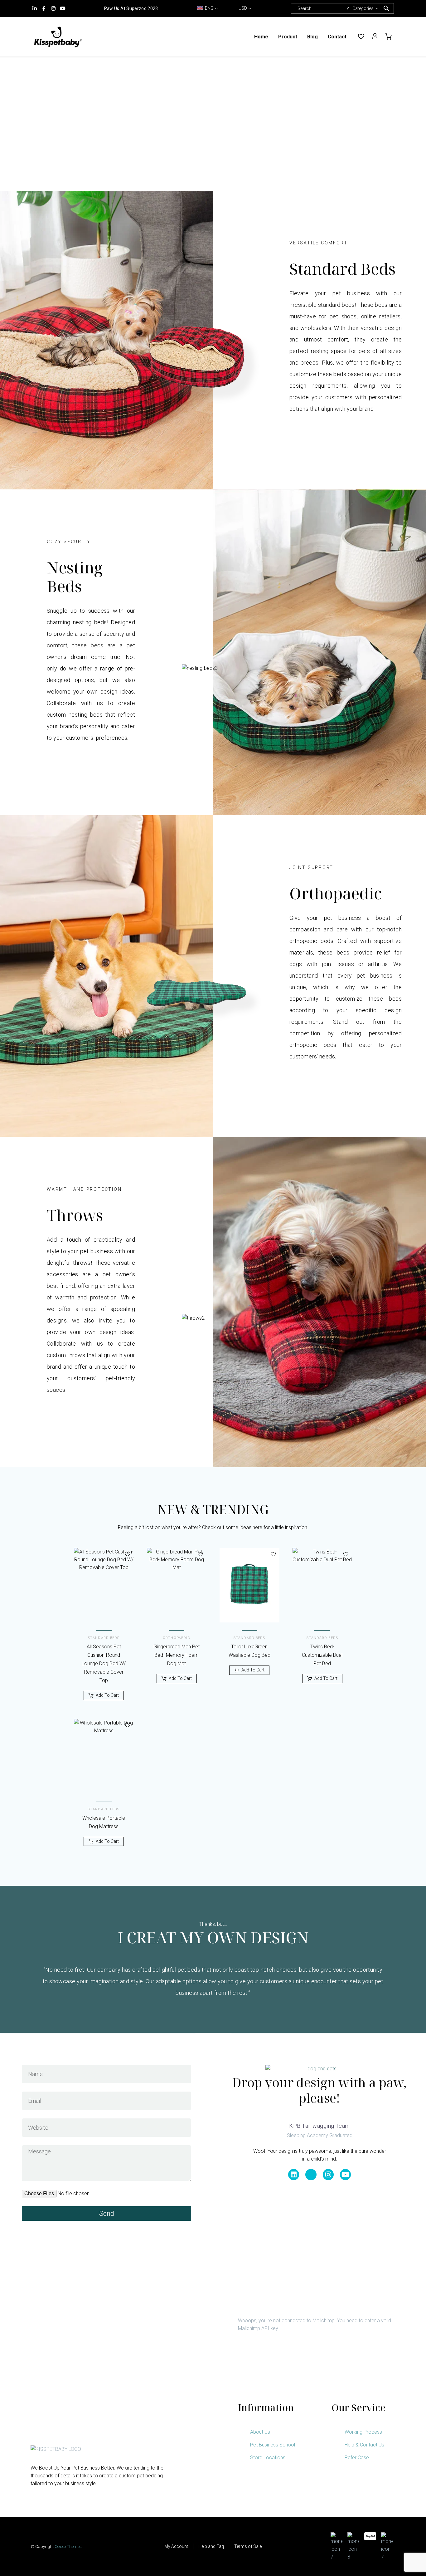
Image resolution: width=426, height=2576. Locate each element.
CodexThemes (68, 2546)
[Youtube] (63, 8)
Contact (337, 37)
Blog (312, 37)
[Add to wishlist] (128, 1554)
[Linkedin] (294, 2174)
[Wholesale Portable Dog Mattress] (104, 1756)
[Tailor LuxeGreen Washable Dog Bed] (249, 1585)
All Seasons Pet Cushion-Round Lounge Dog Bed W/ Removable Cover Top (104, 1663)
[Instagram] (53, 8)
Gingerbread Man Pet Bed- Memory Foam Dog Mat (177, 1655)
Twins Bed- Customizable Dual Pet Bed (322, 1655)
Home (261, 37)
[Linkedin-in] (35, 8)
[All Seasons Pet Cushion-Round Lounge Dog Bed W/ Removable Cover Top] (104, 1585)
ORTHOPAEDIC (177, 1638)
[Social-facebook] (311, 2174)
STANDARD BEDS (104, 1638)
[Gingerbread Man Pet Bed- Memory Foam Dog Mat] (177, 1585)
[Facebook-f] (44, 8)
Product (288, 37)
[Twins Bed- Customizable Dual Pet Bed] (322, 1585)
